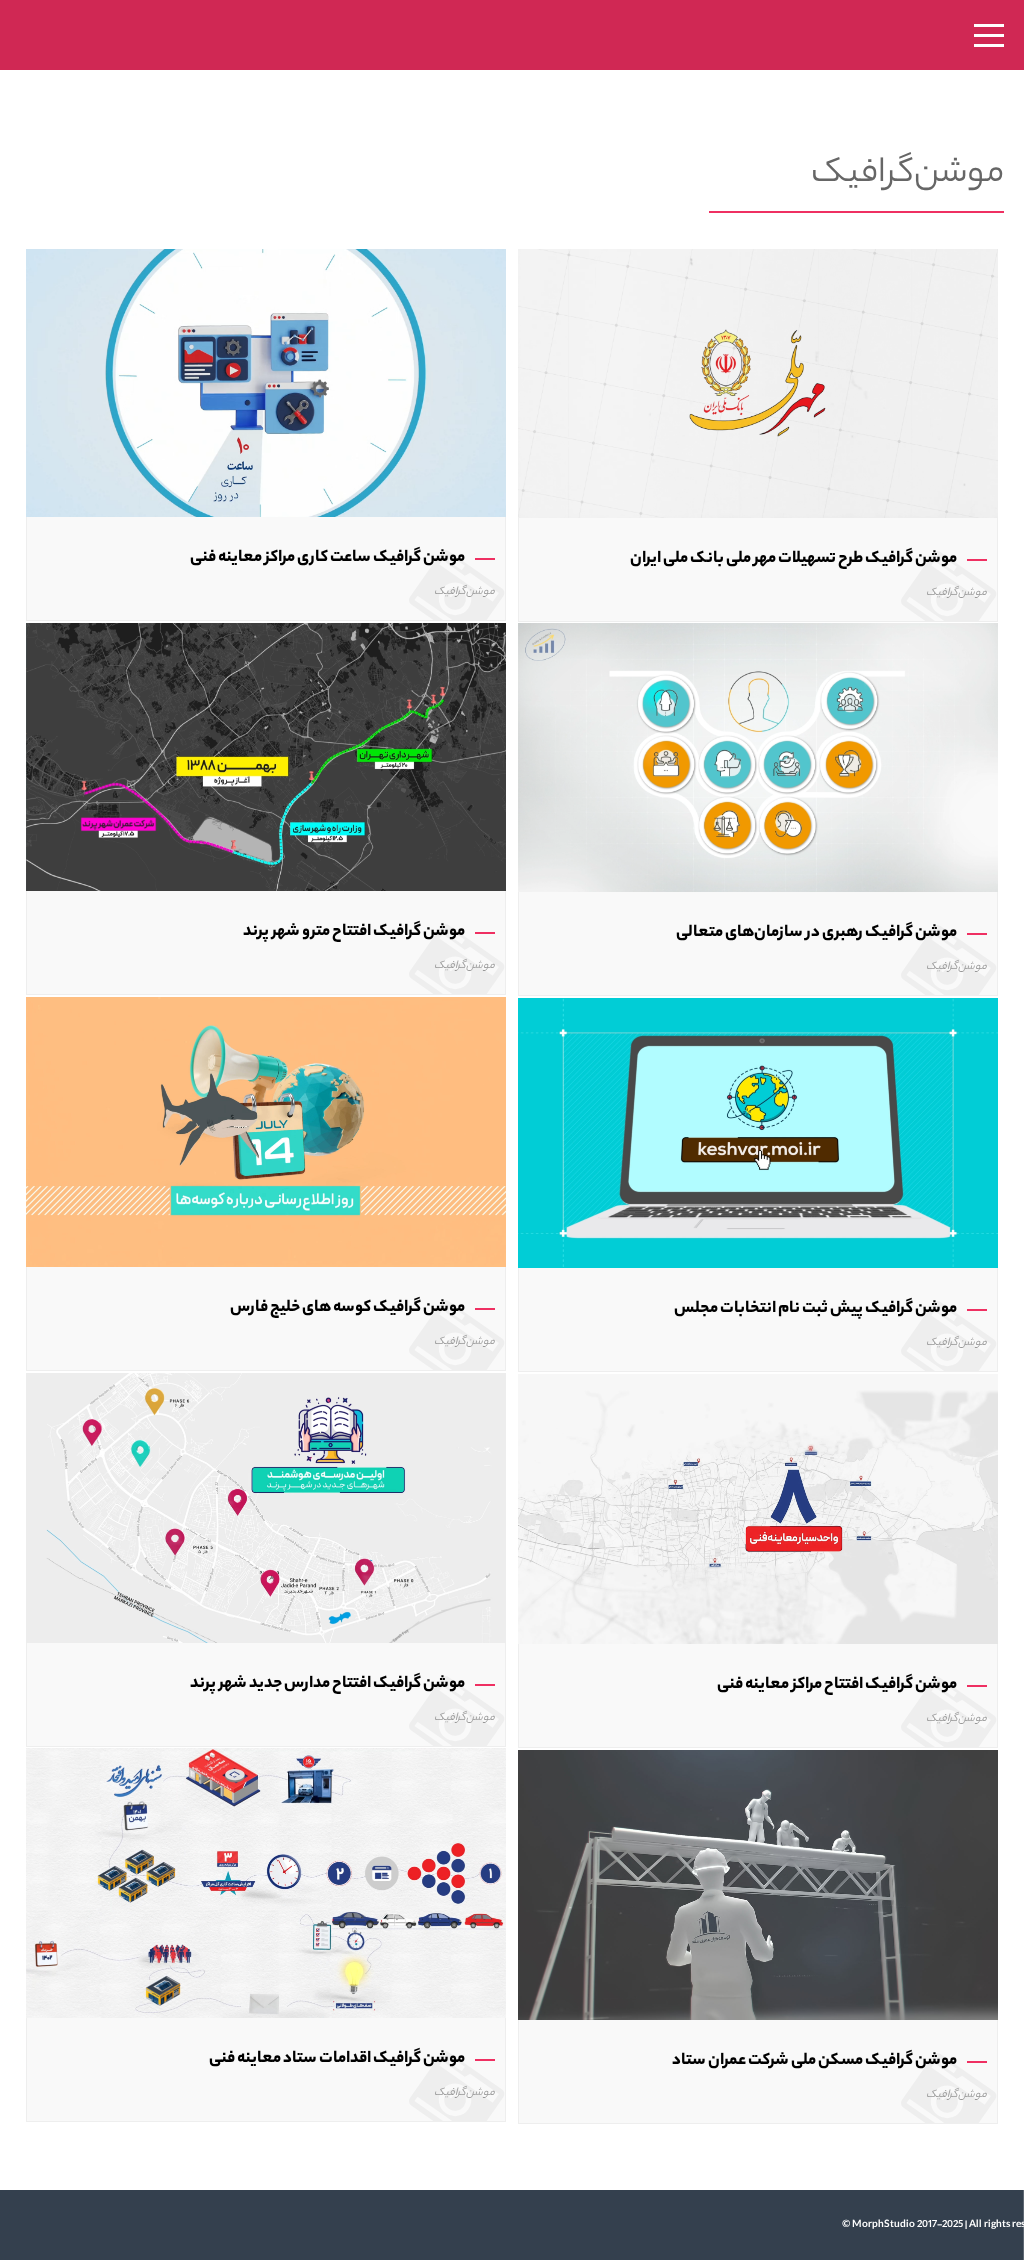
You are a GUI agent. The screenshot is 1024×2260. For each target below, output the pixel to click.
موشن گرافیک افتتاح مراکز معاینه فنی (837, 1685)
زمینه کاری (464, 1195)
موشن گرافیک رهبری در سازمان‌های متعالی (816, 933)
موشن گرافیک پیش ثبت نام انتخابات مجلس (815, 1309)
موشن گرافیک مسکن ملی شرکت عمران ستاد (814, 2061)
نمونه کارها (464, 1150)
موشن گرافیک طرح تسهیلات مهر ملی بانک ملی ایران (793, 559)
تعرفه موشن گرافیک (464, 1240)
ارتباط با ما (464, 1285)
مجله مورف (464, 1330)
